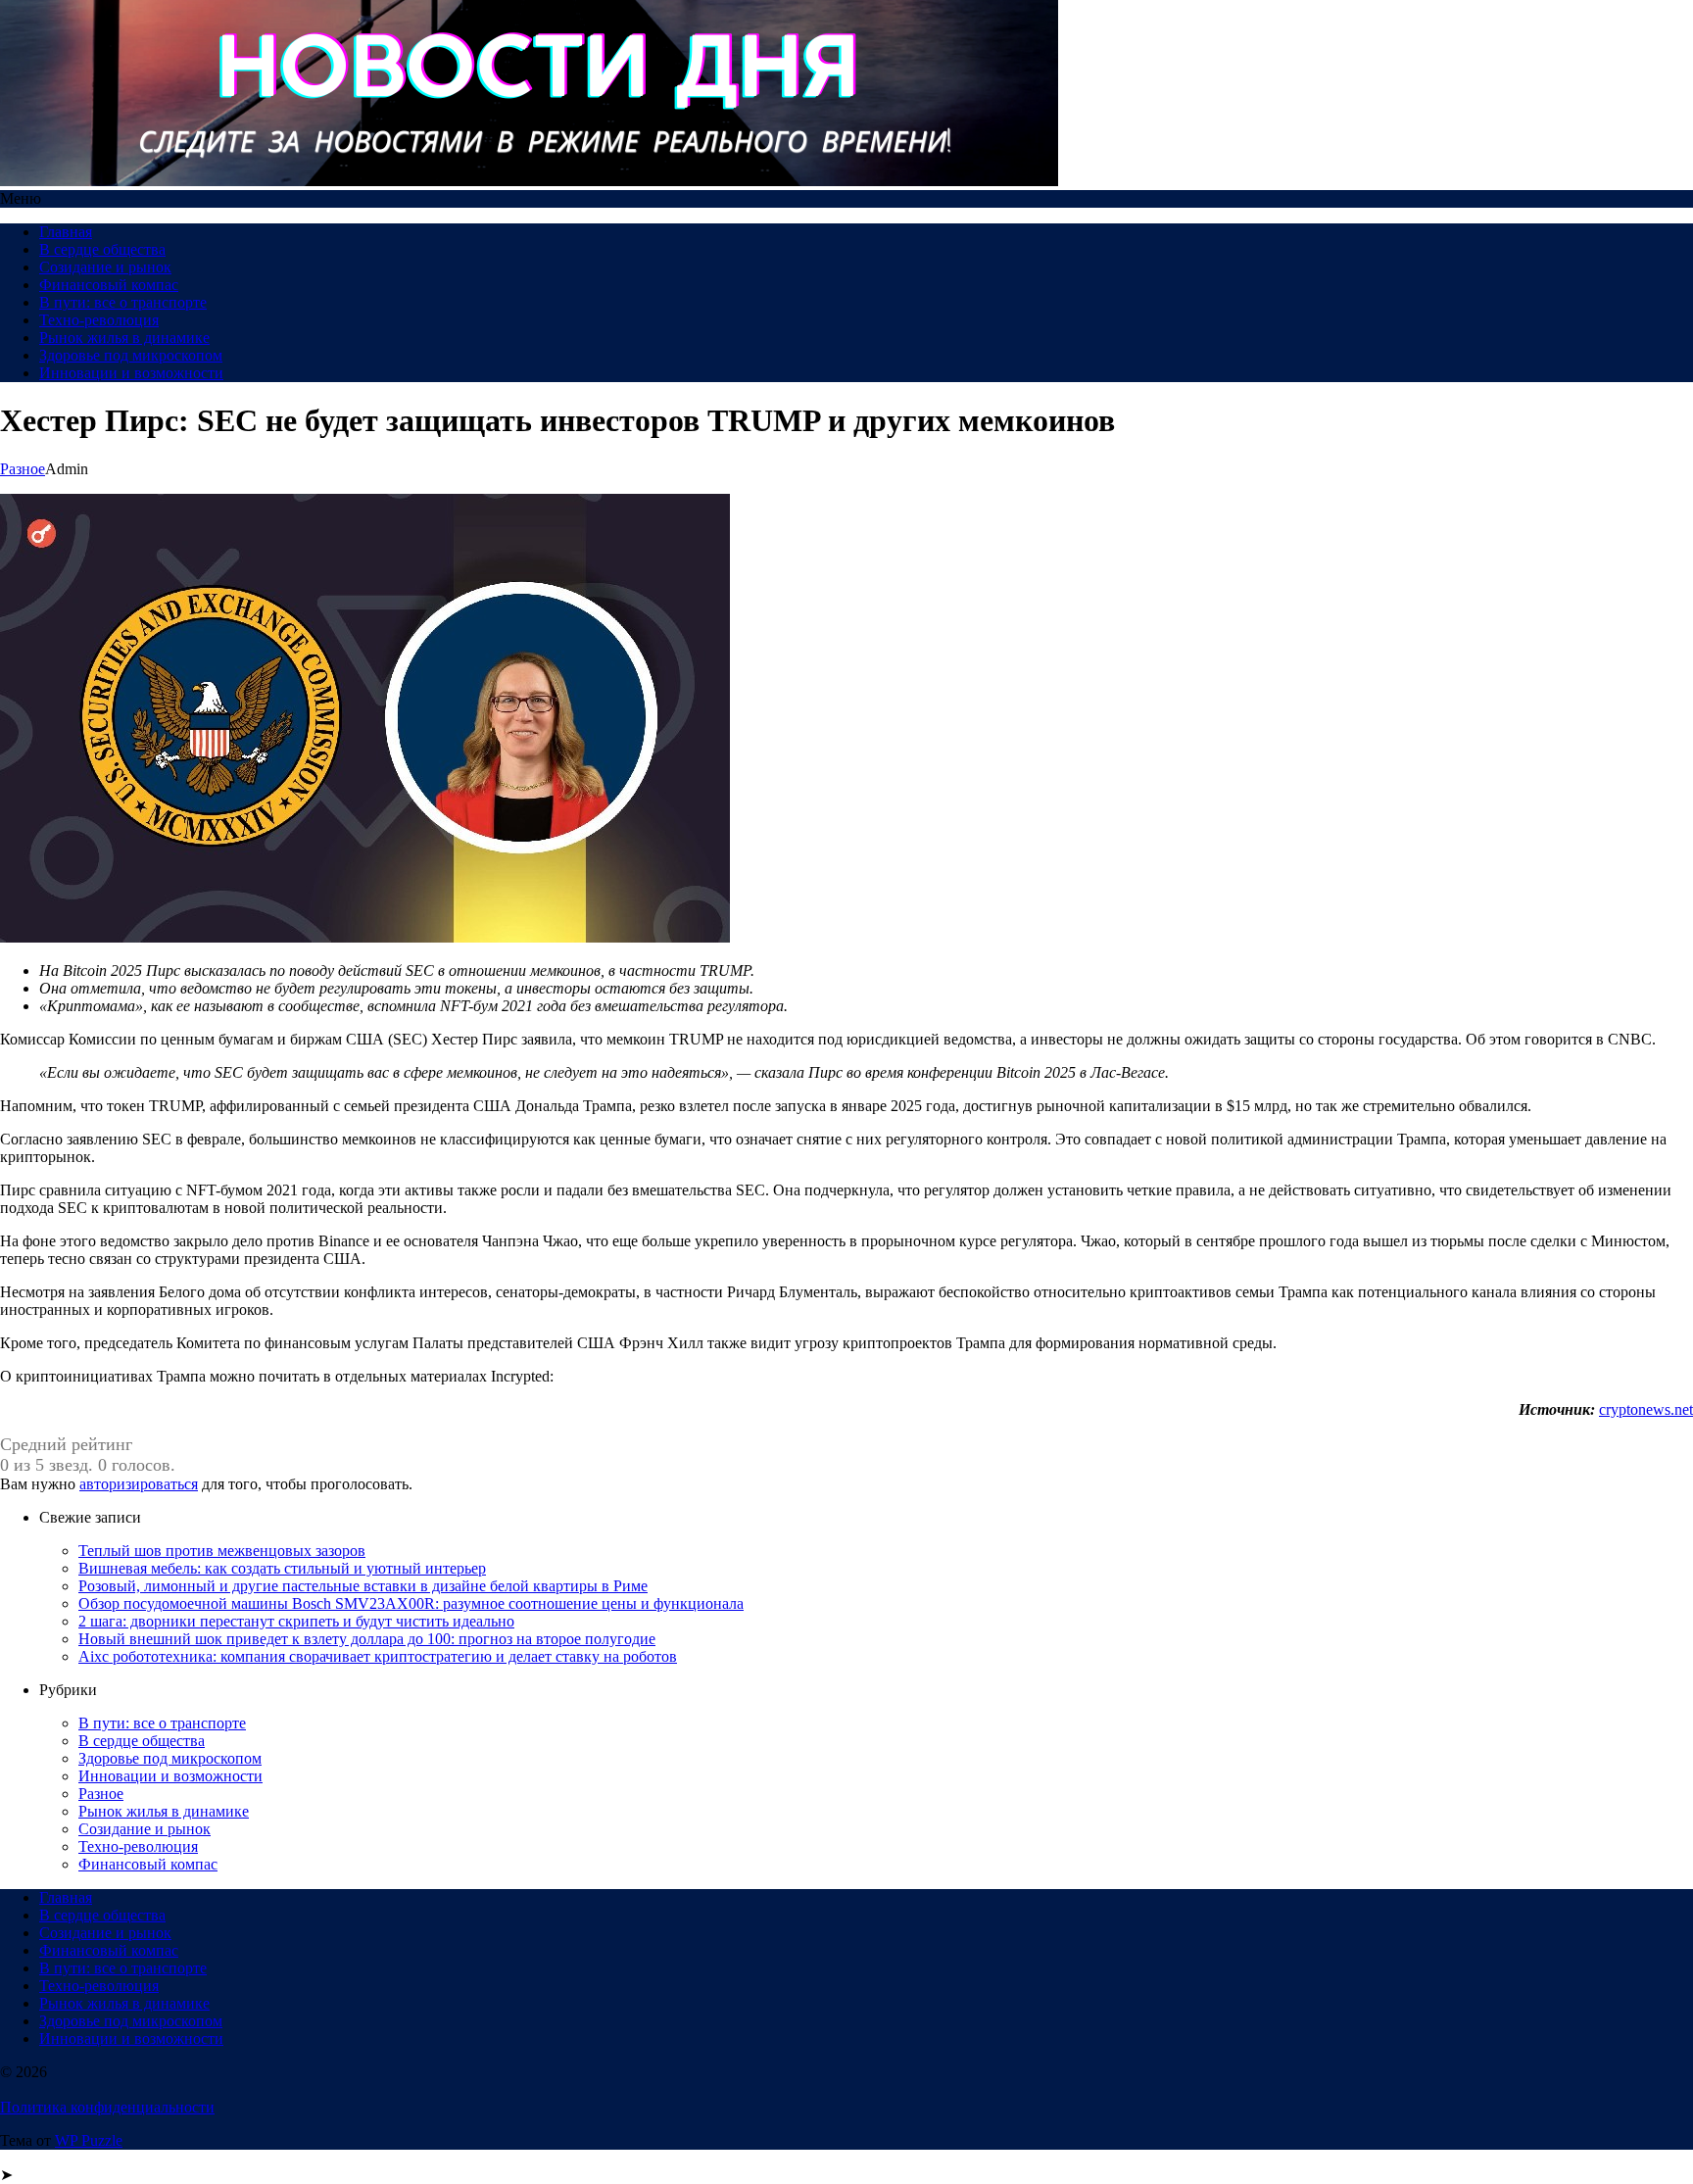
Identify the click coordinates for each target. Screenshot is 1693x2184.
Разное (23, 469)
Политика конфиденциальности (107, 2107)
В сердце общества (102, 249)
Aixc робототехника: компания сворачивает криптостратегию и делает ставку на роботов (378, 1656)
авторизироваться (139, 1484)
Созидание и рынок (105, 267)
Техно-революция (99, 320)
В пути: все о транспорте (123, 302)
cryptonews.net (1646, 1409)
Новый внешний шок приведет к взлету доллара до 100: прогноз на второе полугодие (367, 1639)
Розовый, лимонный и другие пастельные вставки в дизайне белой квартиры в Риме (363, 1586)
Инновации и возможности (131, 373)
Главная (66, 232)
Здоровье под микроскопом (131, 355)
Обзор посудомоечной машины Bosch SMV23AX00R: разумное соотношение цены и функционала (411, 1603)
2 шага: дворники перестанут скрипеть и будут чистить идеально (296, 1621)
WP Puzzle (89, 2140)
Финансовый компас (109, 285)
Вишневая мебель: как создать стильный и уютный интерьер (282, 1568)
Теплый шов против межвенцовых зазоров (222, 1551)
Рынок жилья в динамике (124, 338)
